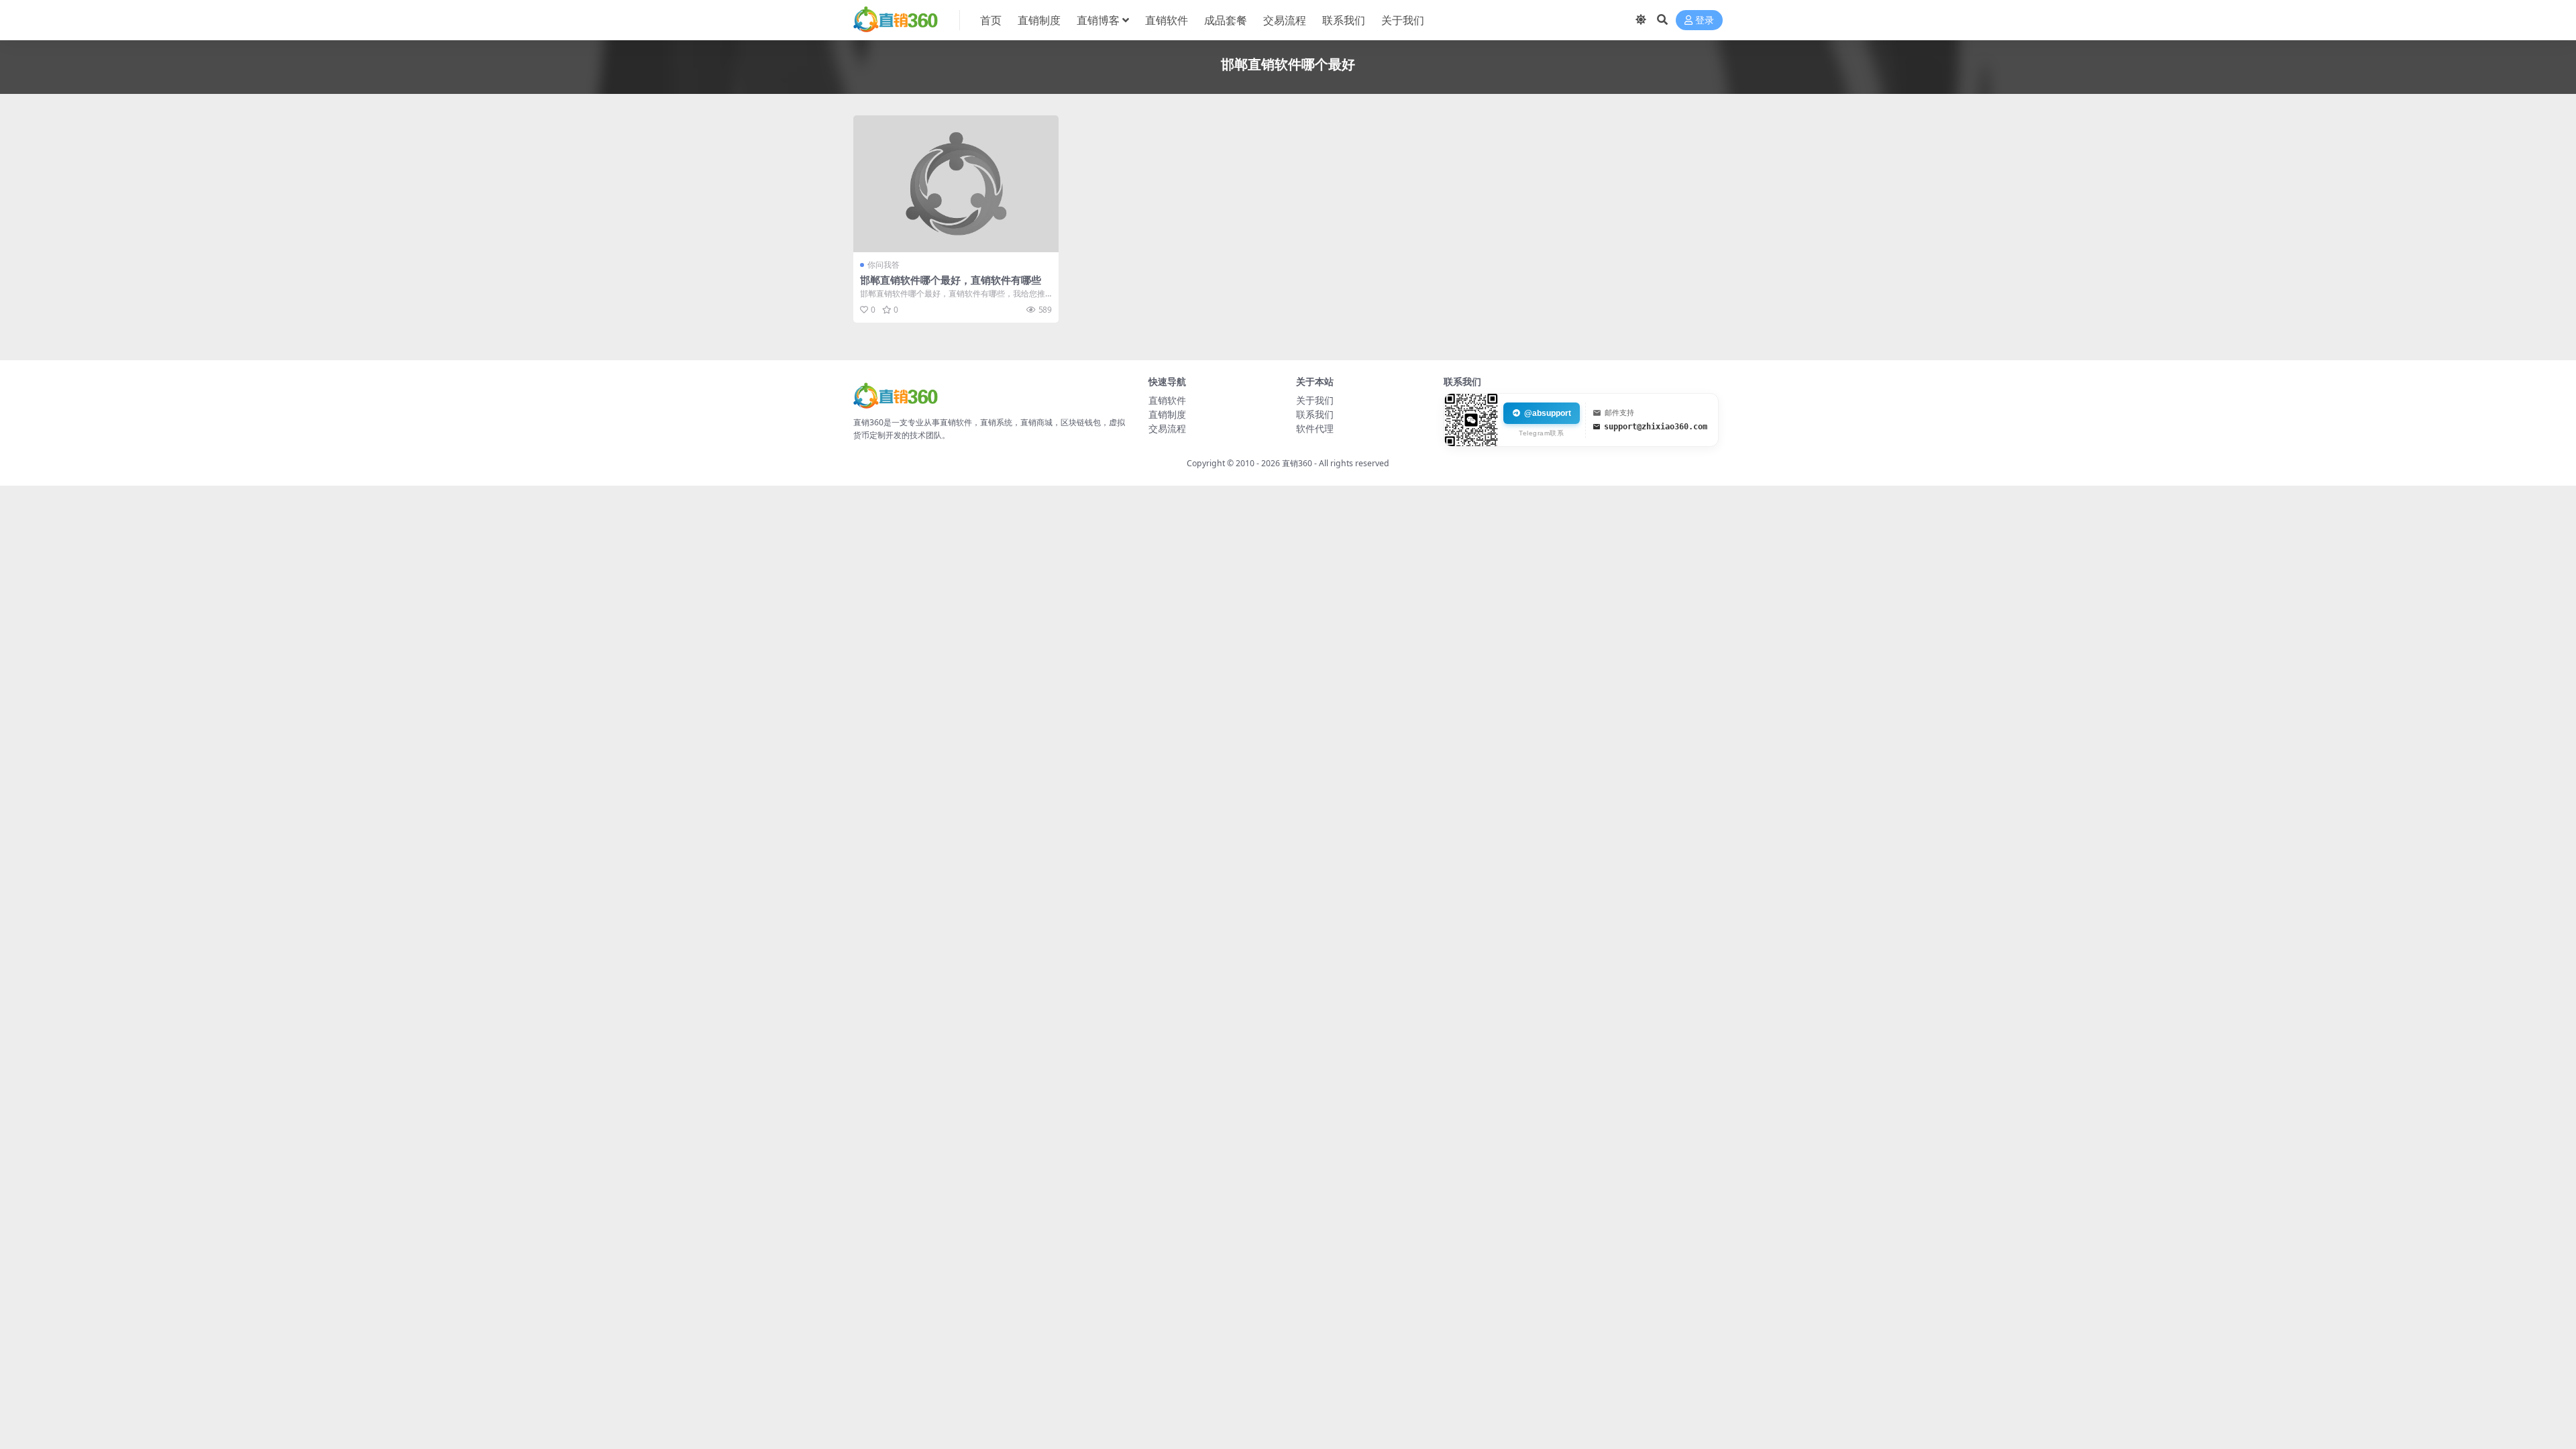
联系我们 (1344, 20)
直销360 (1297, 463)
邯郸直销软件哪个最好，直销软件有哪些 (951, 280)
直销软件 (1167, 20)
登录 (1705, 20)
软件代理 (1315, 428)
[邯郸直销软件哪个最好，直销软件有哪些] (956, 184)
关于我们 (1403, 20)
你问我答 (883, 265)
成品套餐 (1226, 20)
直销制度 (1039, 20)
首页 (991, 20)
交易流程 (1285, 20)
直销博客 (1098, 20)
